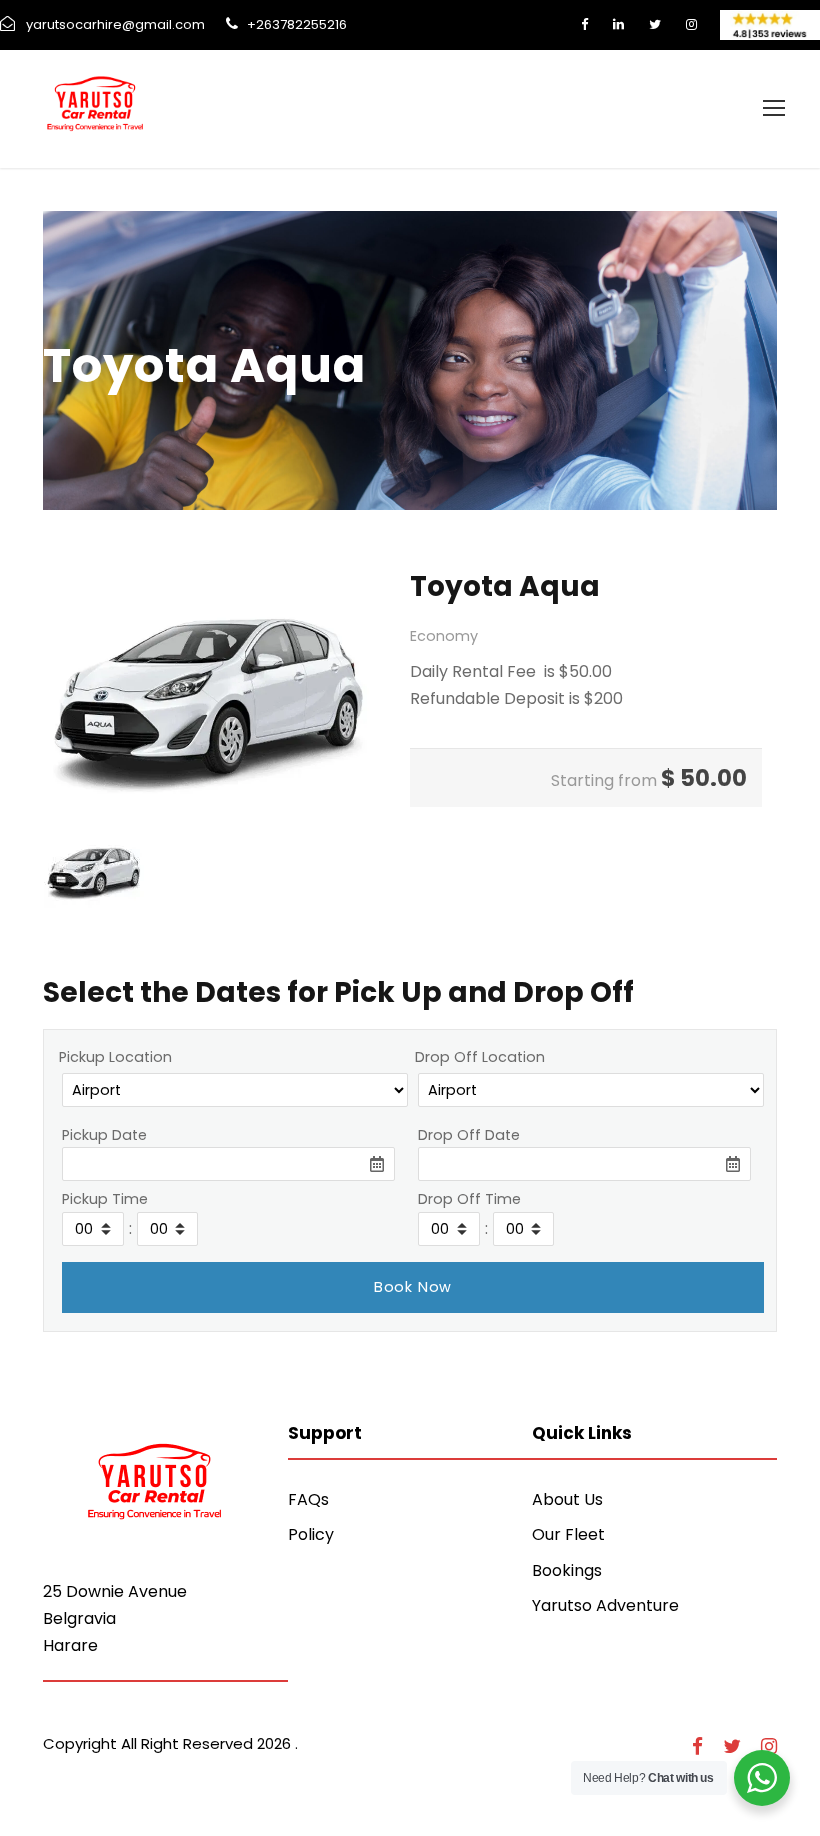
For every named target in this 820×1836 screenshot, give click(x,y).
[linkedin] (618, 24)
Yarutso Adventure (605, 1605)
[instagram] (691, 24)
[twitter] (655, 24)
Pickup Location (115, 1057)
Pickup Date (104, 1135)
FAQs (308, 1499)
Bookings (567, 1570)
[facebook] (584, 24)
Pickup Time (105, 1199)
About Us (567, 1499)
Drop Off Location (480, 1057)
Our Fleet (568, 1534)
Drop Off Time (469, 1199)
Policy (311, 1534)
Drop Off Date (469, 1135)
